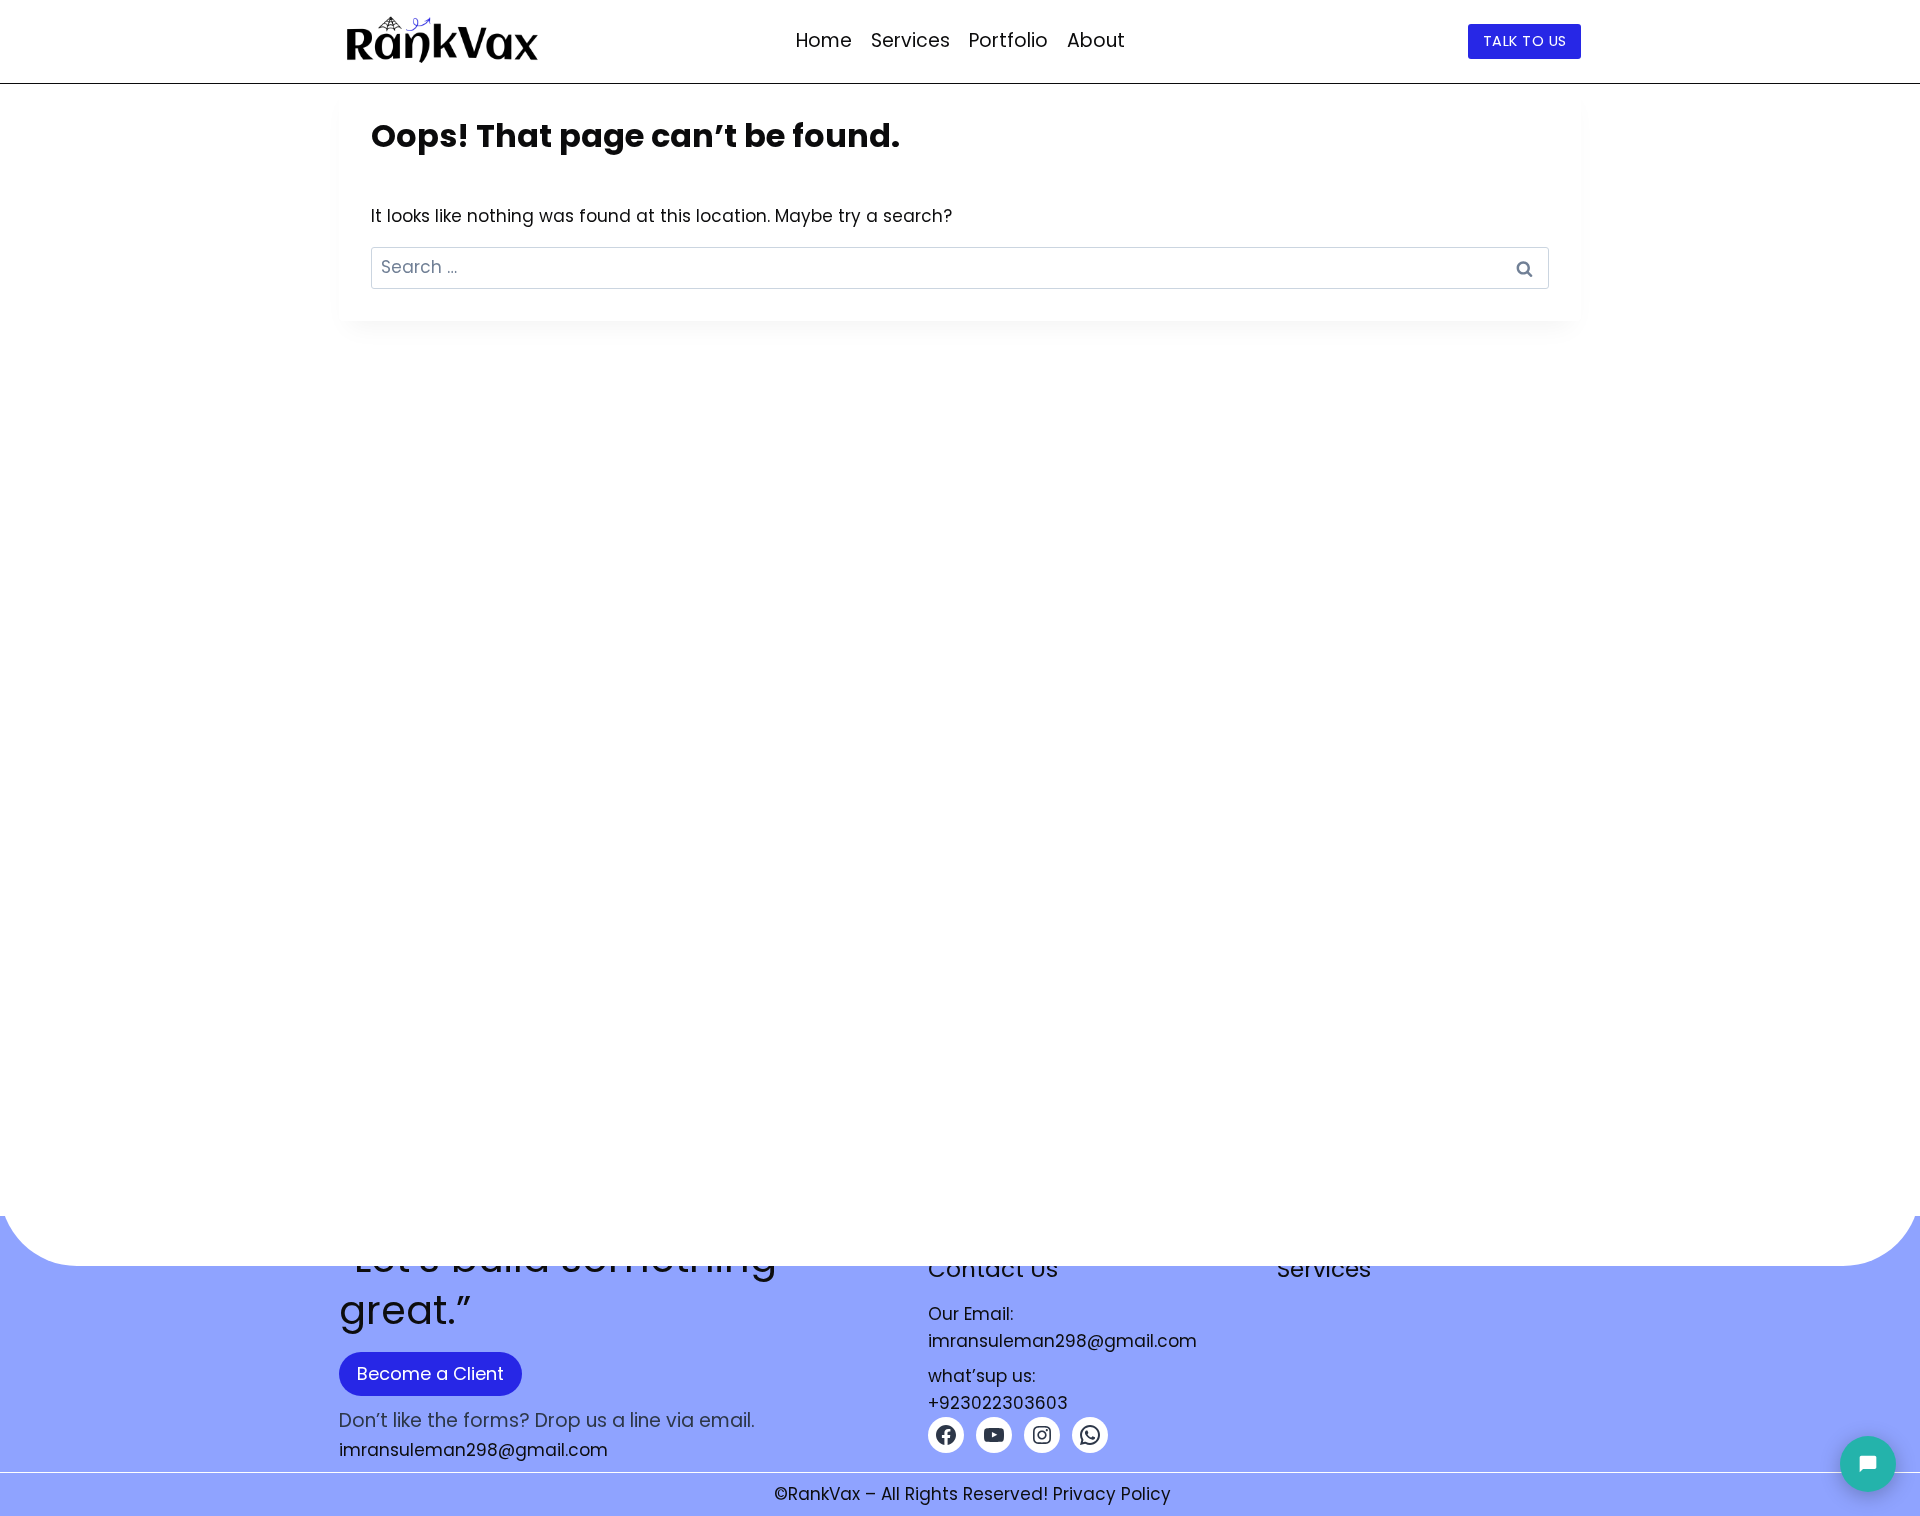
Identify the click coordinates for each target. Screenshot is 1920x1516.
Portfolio (1008, 40)
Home (824, 40)
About (1096, 40)
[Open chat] (1868, 1464)
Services (910, 40)
